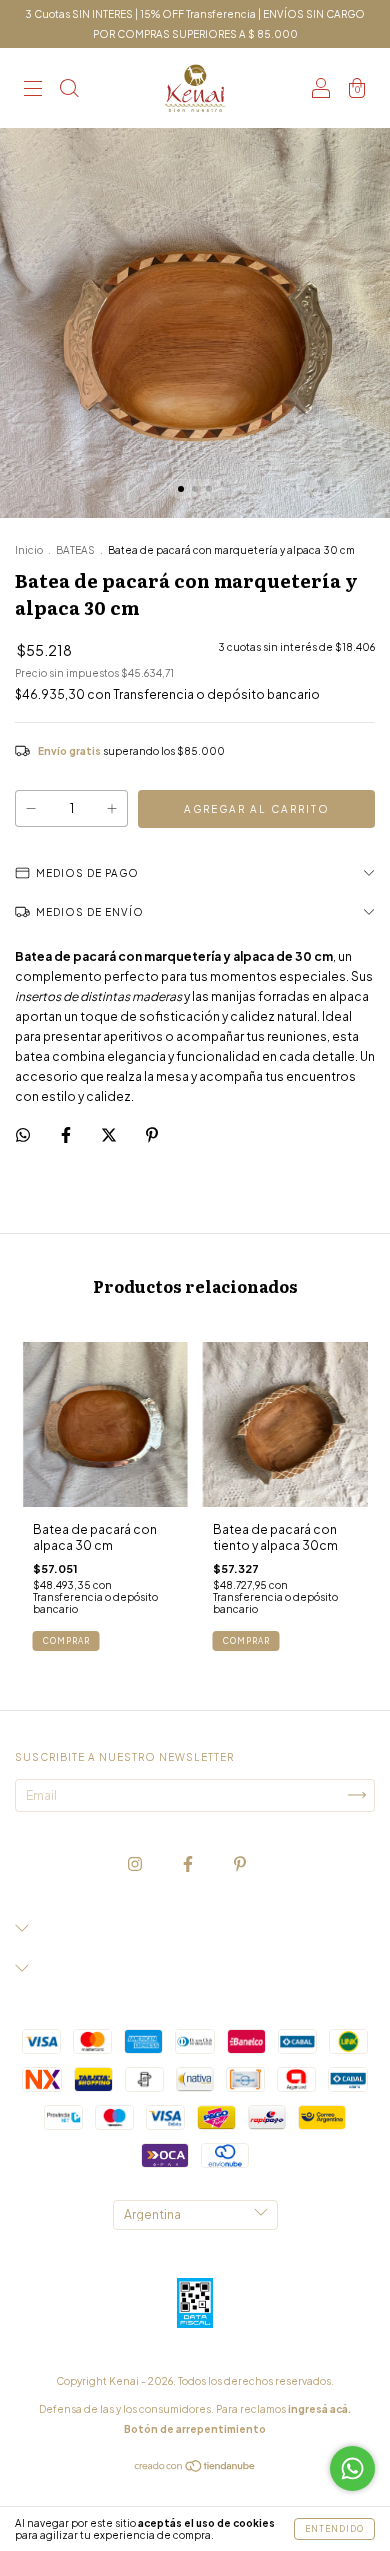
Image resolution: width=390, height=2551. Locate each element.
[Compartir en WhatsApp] (23, 1135)
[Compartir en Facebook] (67, 1134)
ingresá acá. (319, 2409)
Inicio (29, 550)
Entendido (334, 2529)
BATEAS (75, 550)
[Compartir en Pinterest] (152, 1134)
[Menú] (33, 90)
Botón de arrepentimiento (195, 2429)
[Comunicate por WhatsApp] (352, 2468)
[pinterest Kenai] (240, 1863)
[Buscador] (69, 90)
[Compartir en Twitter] (110, 1134)
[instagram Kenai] (136, 1863)
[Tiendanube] (195, 2468)
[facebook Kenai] (189, 1863)
